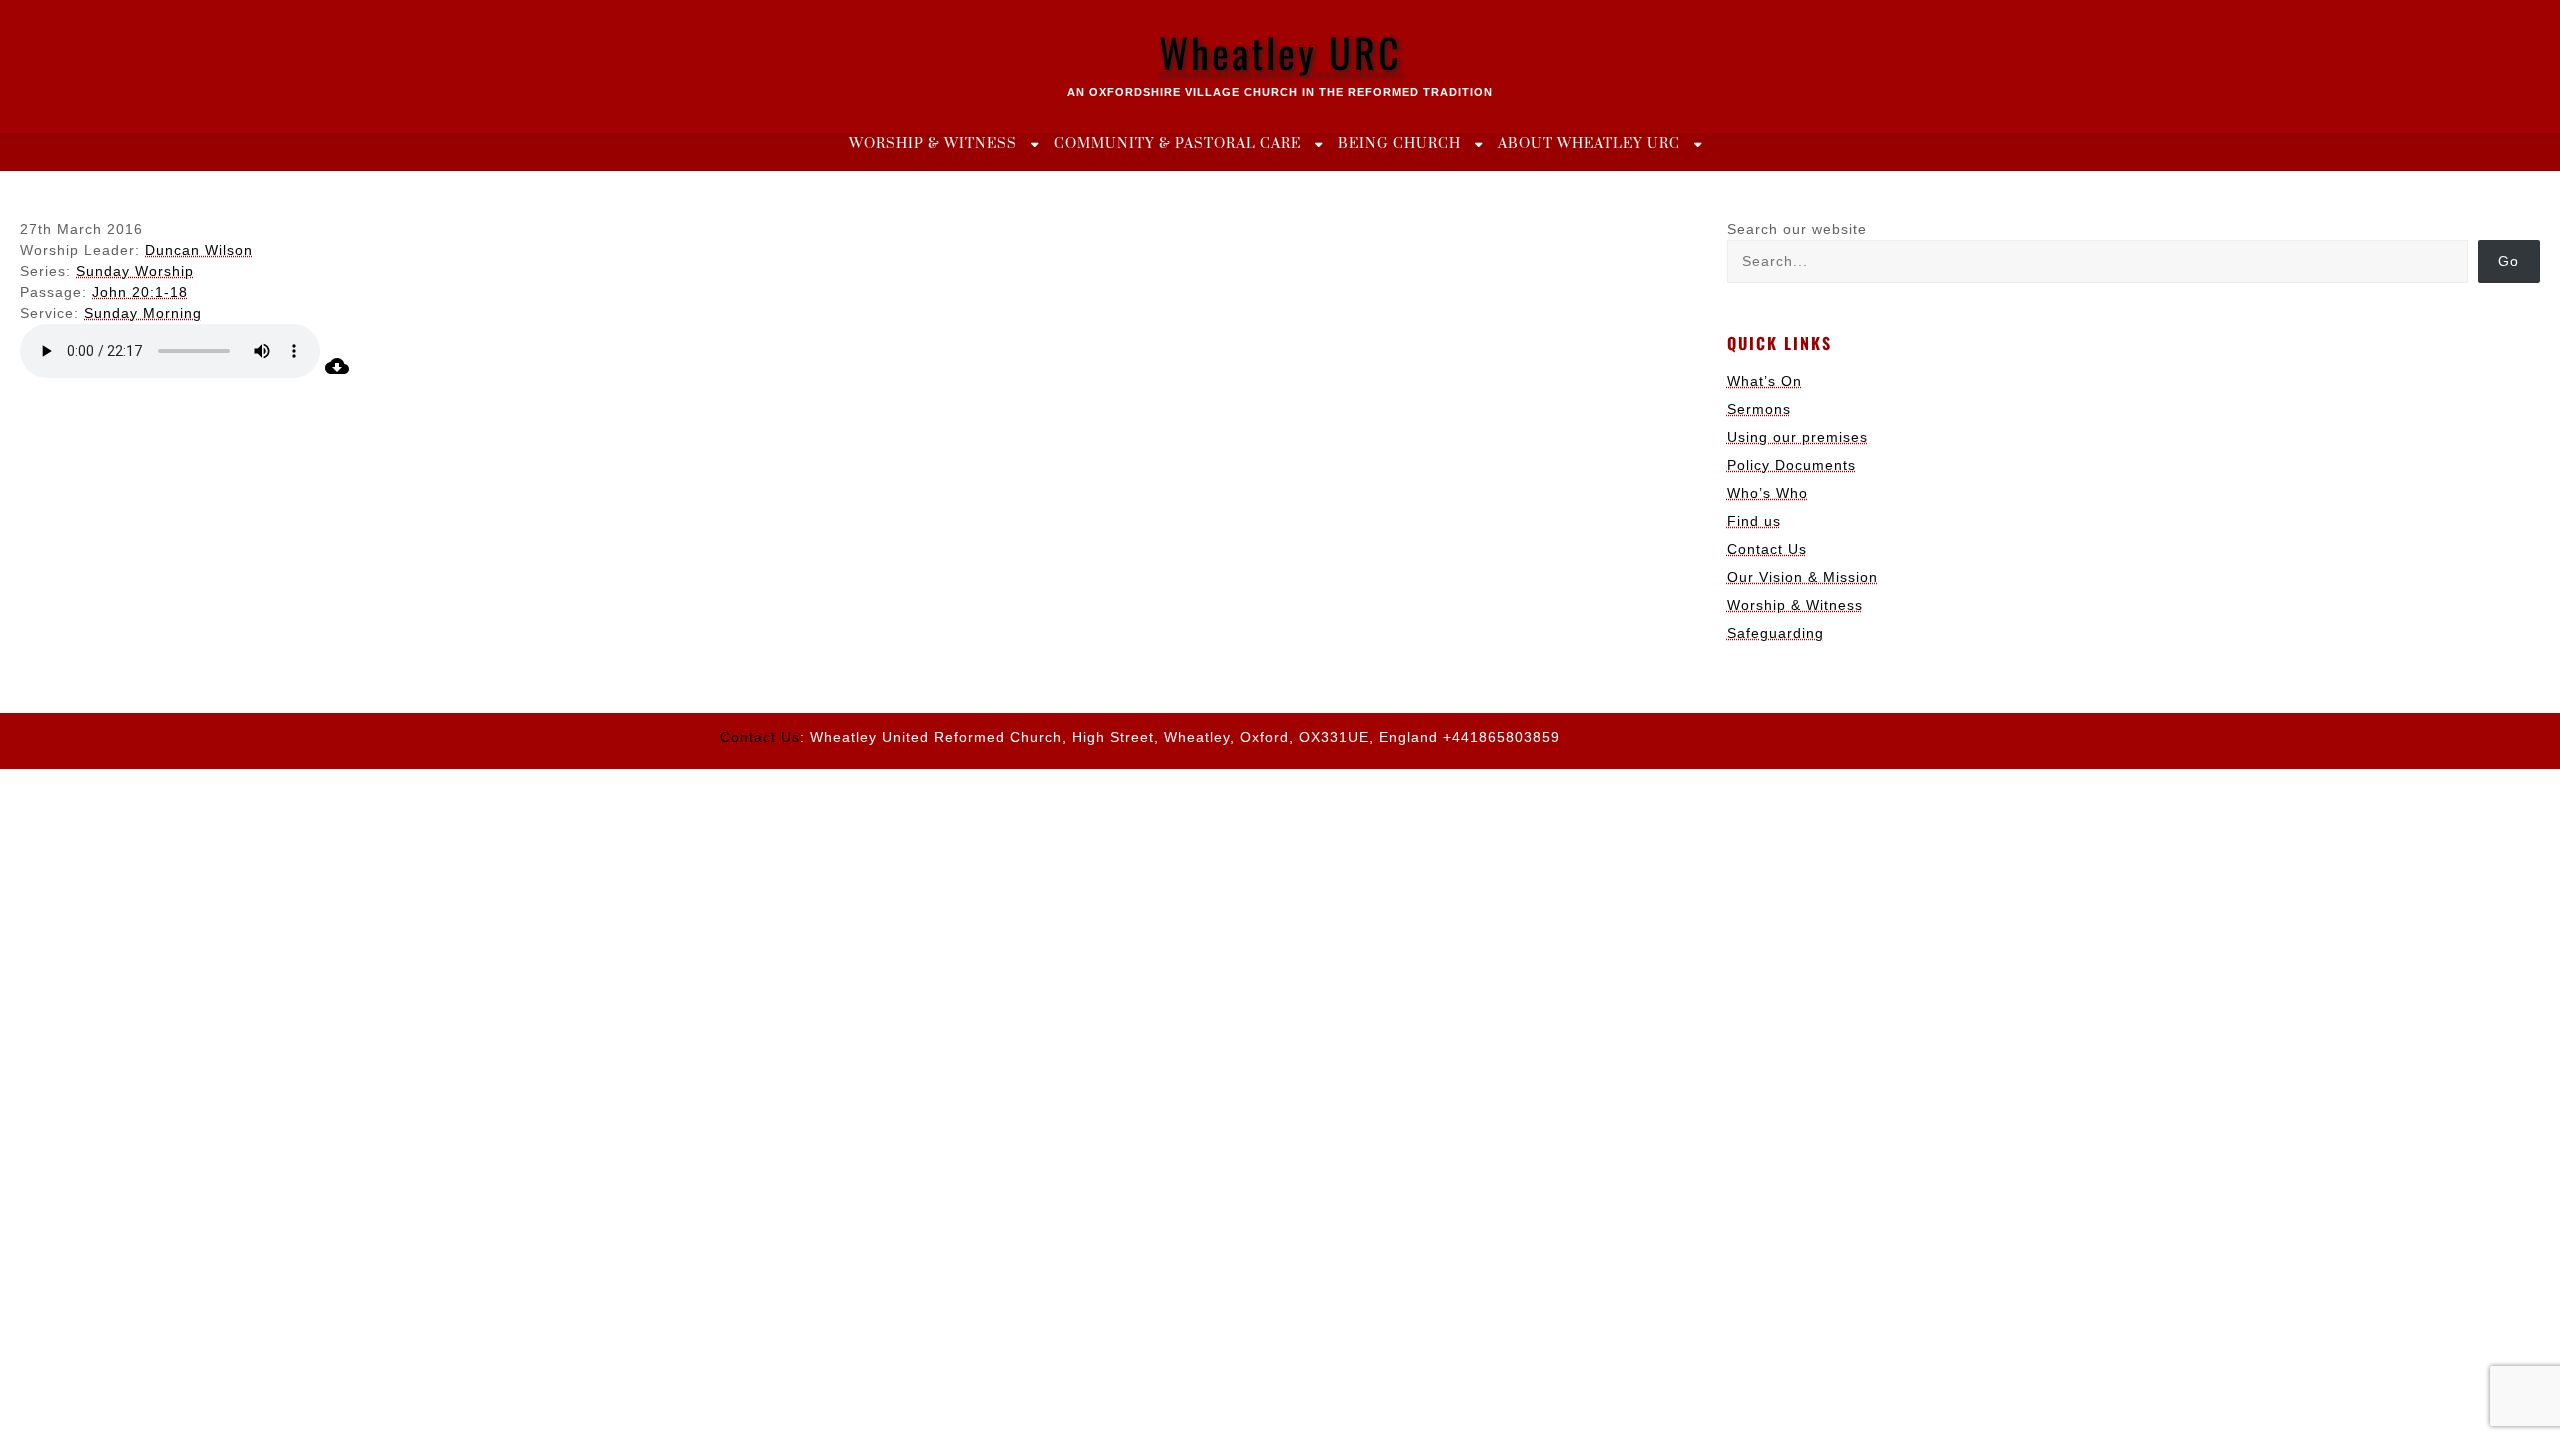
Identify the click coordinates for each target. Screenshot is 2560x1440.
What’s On (1764, 381)
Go (2508, 261)
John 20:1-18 (140, 292)
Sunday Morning (143, 313)
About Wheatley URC (1589, 144)
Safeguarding (1775, 633)
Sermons (1759, 409)
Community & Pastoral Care (1177, 144)
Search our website (1797, 229)
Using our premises (1797, 437)
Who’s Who (1767, 493)
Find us (1754, 521)
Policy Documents (1791, 465)
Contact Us (1767, 549)
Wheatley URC (1280, 52)
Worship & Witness (933, 144)
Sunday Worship (135, 271)
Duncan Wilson (199, 250)
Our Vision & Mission (1802, 577)
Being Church (1399, 144)
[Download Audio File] (337, 373)
